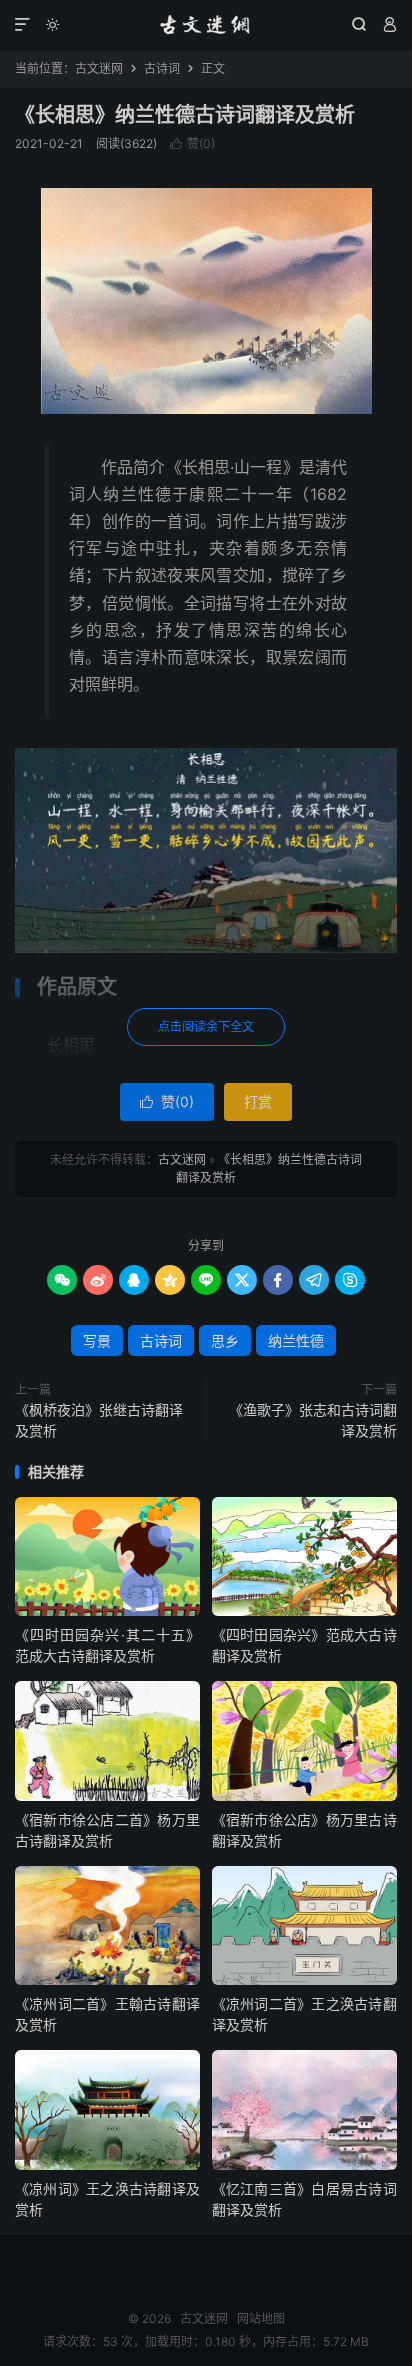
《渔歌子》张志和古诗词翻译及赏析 (313, 1420)
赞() (192, 143)
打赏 (258, 1101)
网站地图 (261, 2318)
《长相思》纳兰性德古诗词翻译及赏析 (185, 115)
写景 (97, 1340)
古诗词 (162, 68)
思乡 (225, 1340)
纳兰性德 (296, 1340)
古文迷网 (205, 25)
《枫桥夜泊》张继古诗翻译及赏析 (99, 1420)
